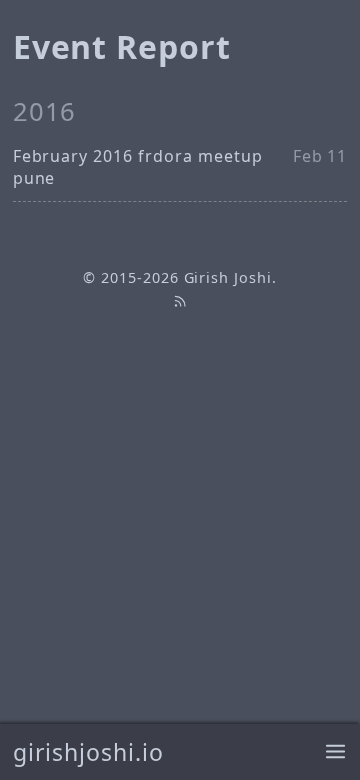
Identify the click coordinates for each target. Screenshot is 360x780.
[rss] (180, 300)
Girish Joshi (228, 277)
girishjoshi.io (88, 752)
